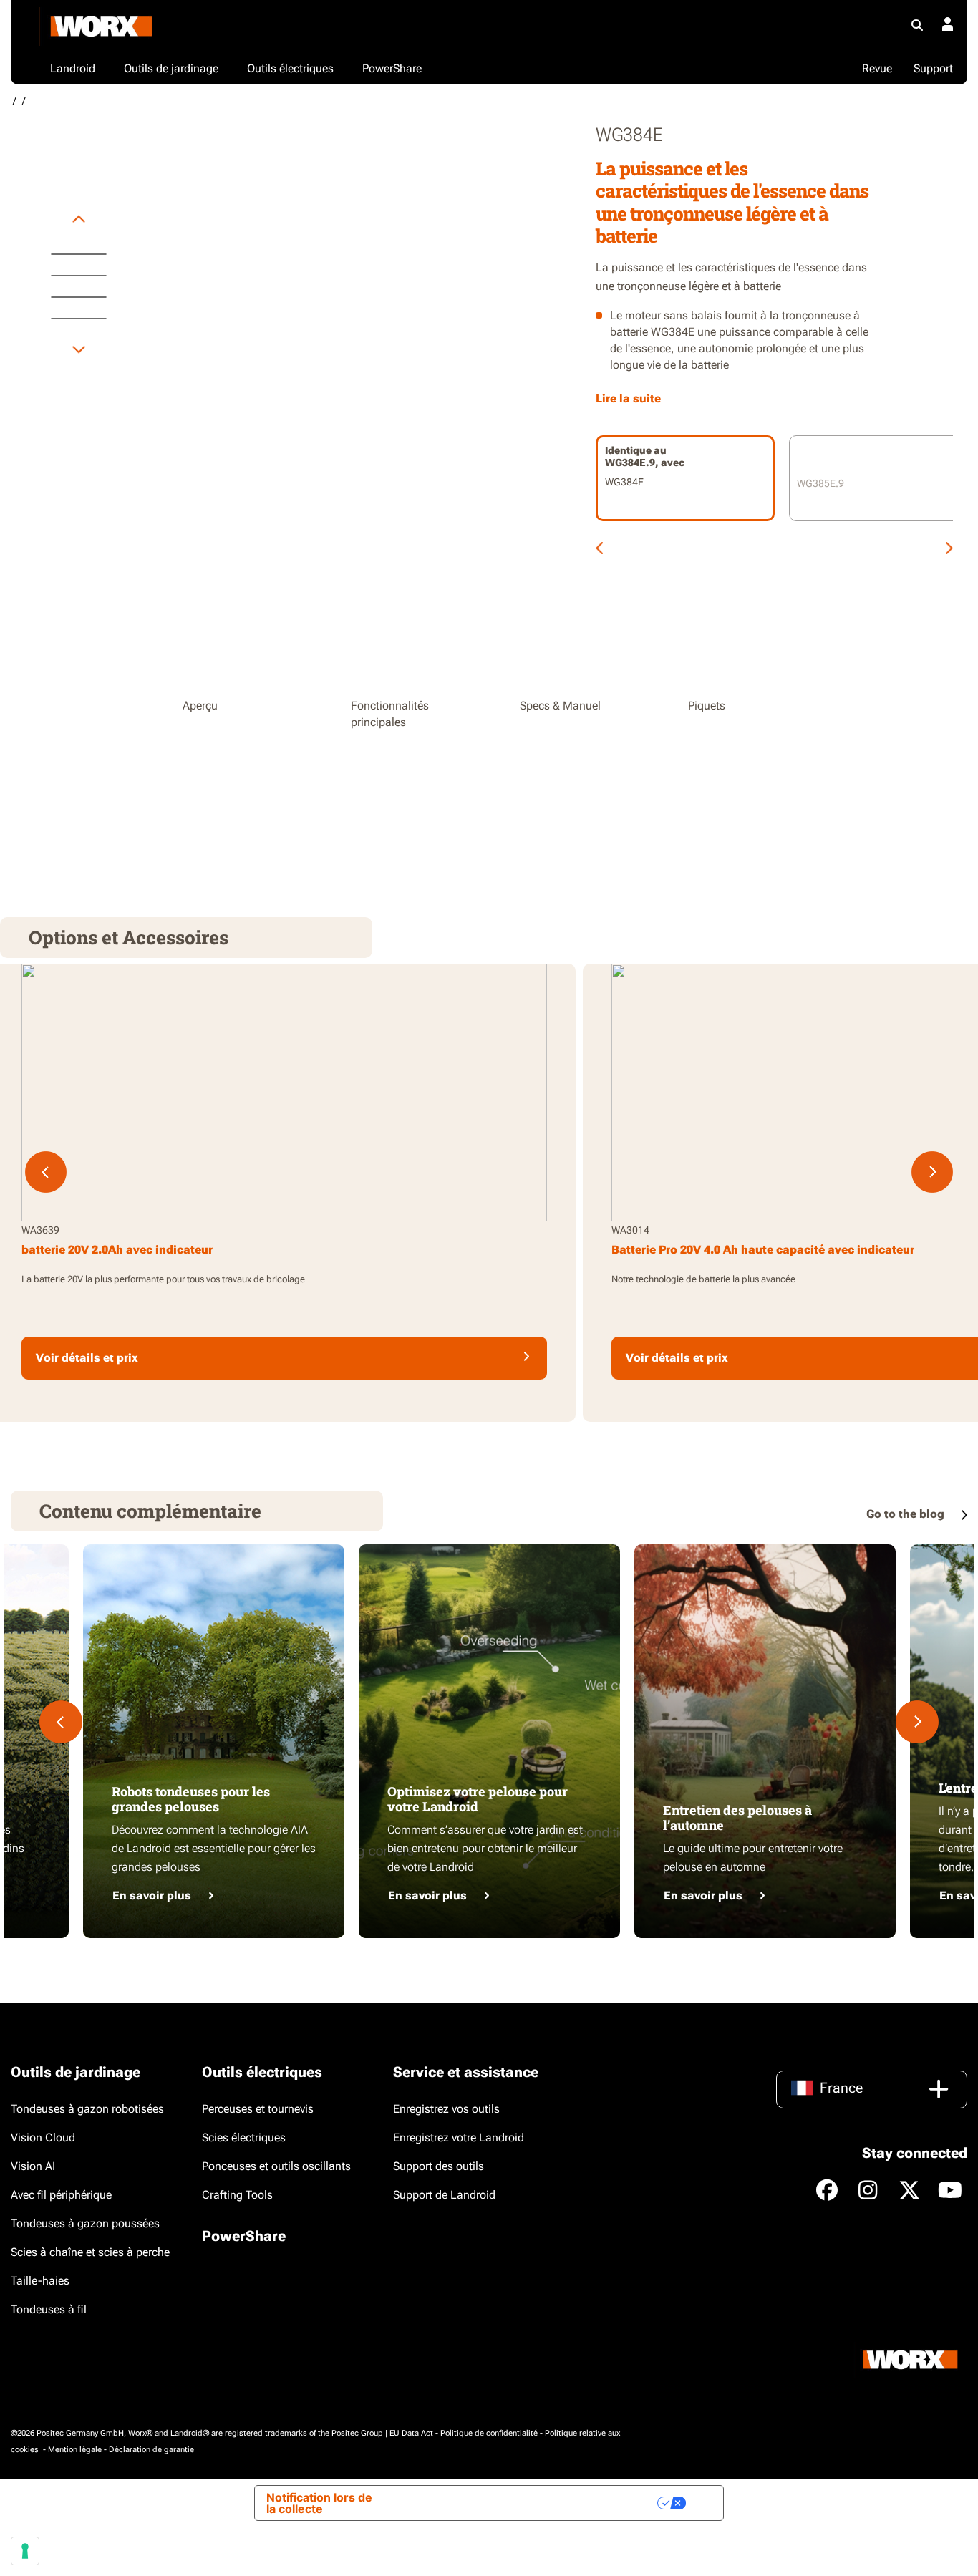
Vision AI (33, 2166)
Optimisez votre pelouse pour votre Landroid (478, 1799)
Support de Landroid (444, 2195)
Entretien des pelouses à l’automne (737, 1818)
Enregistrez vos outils (446, 2109)
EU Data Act (411, 2433)
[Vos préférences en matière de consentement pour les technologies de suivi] (25, 2551)
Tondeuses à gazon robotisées (87, 2109)
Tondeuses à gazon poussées (85, 2223)
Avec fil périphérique (61, 2195)
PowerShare (244, 2236)
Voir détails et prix (87, 1358)
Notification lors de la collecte (319, 2503)
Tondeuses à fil (49, 2309)
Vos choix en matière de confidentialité (539, 2503)
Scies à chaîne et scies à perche (90, 2252)
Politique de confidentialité (489, 2433)
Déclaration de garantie (151, 2450)
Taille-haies (40, 2281)
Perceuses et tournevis (258, 2109)
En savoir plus (152, 1895)
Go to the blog (907, 1514)
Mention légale (75, 2450)
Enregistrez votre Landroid (459, 2137)
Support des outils (439, 2166)
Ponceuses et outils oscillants (276, 2166)
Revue (877, 68)
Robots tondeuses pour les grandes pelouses (191, 1799)
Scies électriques (244, 2137)
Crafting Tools (237, 2195)
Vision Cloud (43, 2137)
